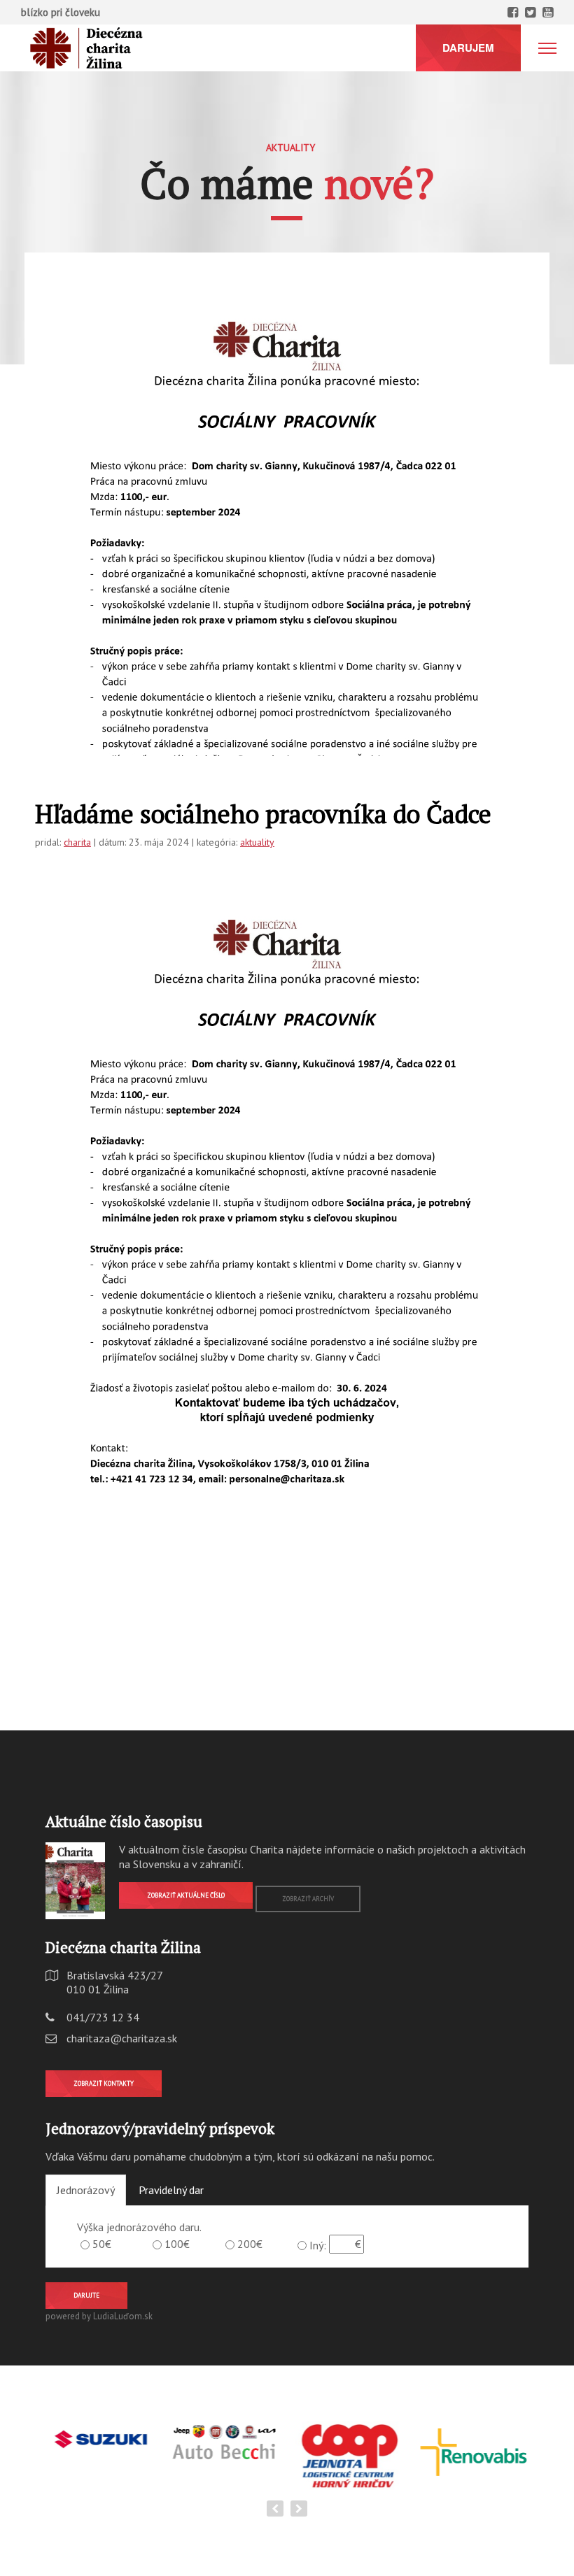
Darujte (86, 2295)
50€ (102, 2244)
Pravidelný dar (171, 2190)
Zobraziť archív (308, 1899)
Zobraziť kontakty (104, 2083)
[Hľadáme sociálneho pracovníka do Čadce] (287, 622)
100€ (177, 2244)
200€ (250, 2244)
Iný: (318, 2245)
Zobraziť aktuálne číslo (186, 1895)
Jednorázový (86, 2190)
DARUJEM (468, 48)
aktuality (257, 842)
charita (77, 842)
